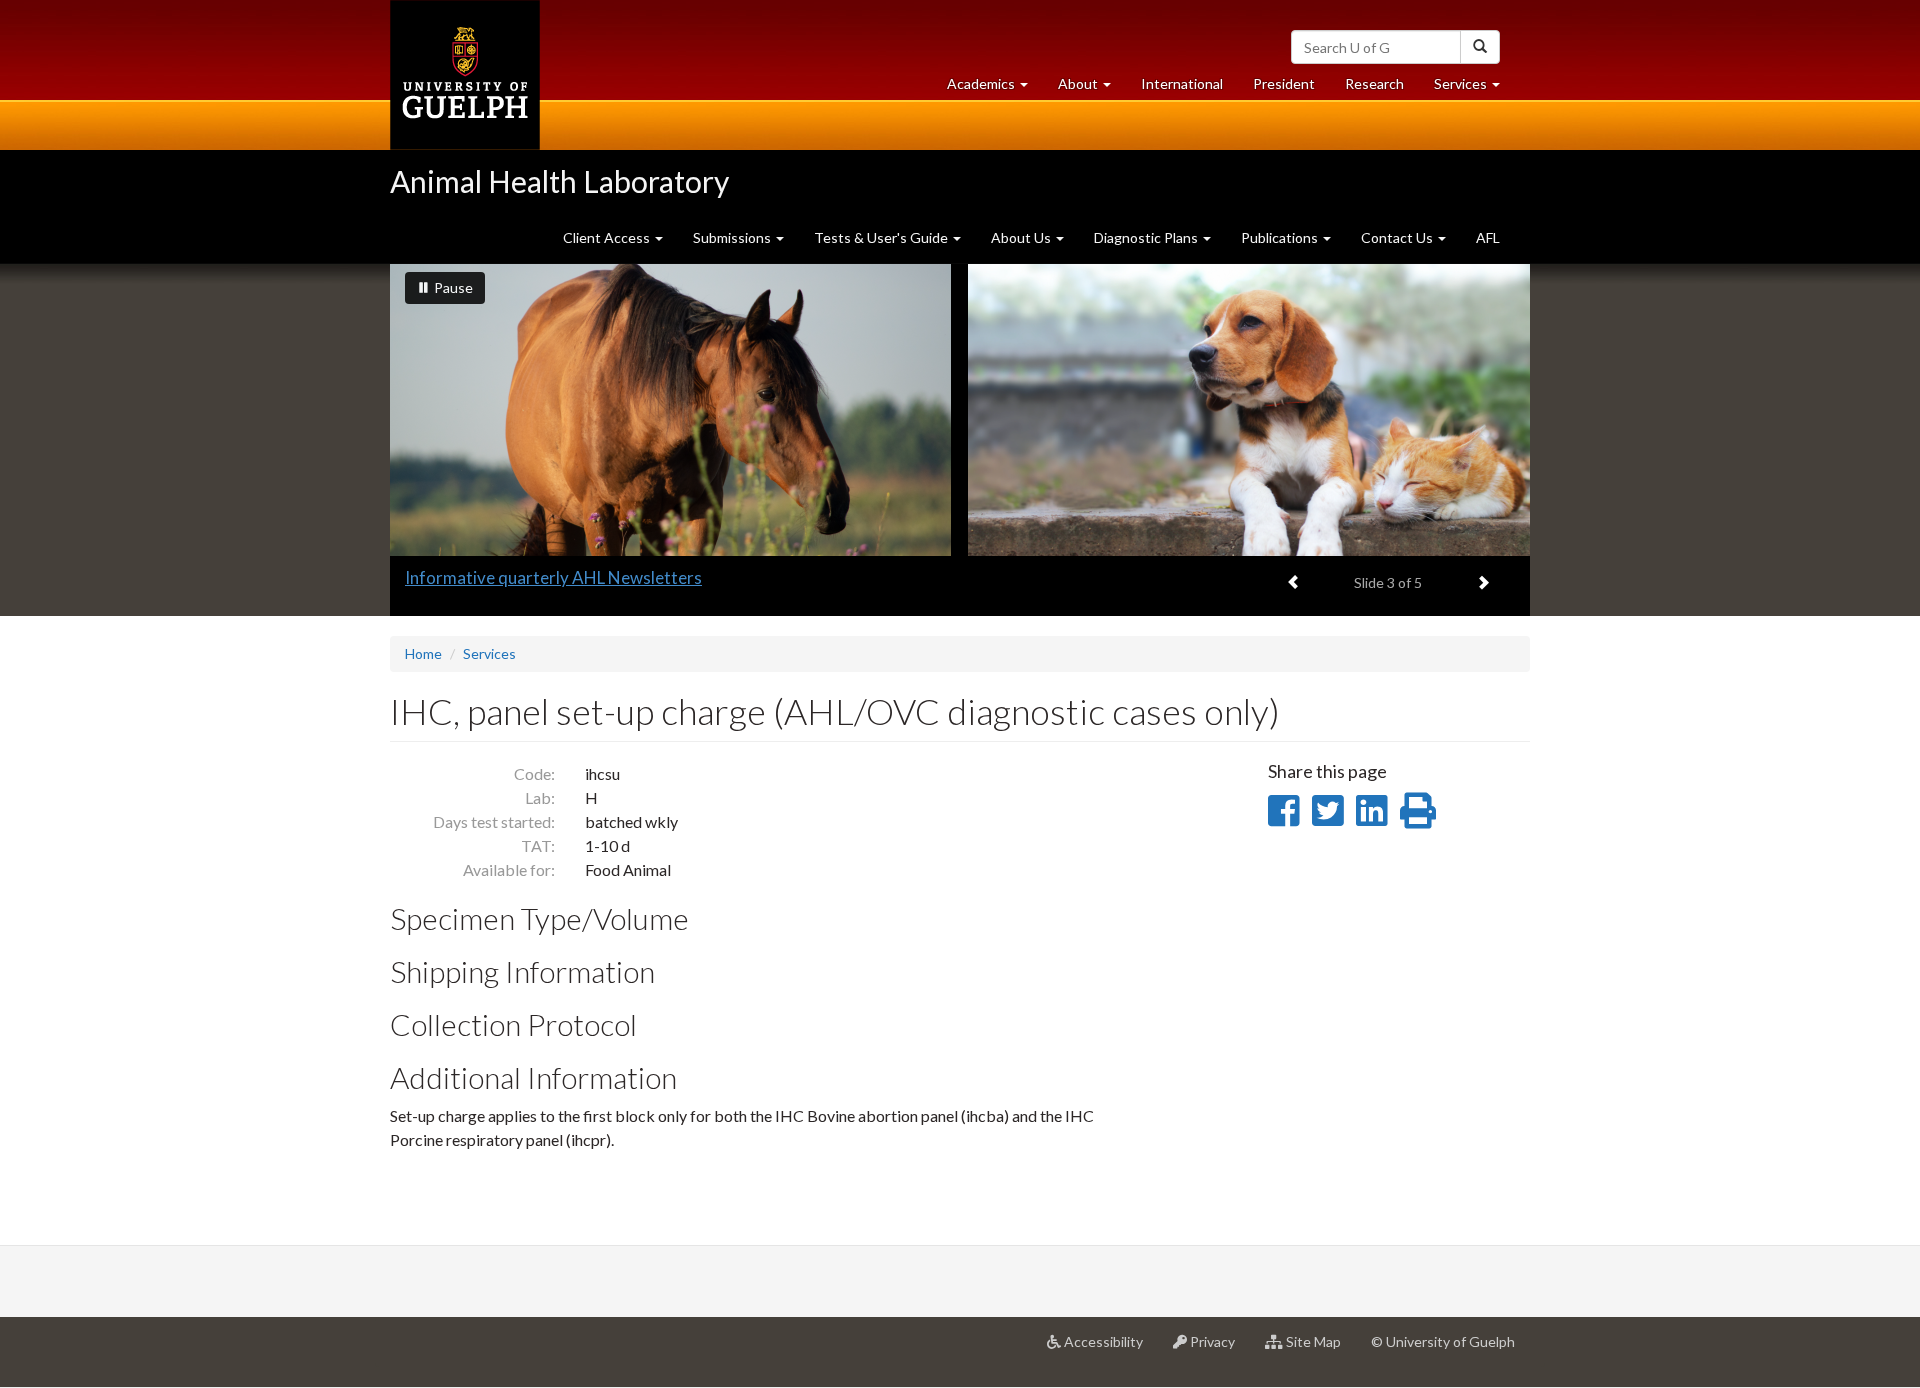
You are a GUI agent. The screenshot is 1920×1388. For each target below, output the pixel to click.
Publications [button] (1281, 237)
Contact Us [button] (1398, 237)
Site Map (1319, 1349)
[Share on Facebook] (1283, 810)
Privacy (1218, 1349)
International (1182, 83)
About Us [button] (1022, 237)
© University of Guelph (1443, 1341)
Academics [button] (995, 89)
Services (489, 653)
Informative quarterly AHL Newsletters (553, 577)
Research (1382, 89)
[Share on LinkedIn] (1371, 810)
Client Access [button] (608, 237)
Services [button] (1474, 89)
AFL (1488, 237)
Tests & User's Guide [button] (882, 237)
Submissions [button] (733, 237)
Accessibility (1109, 1349)
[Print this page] (1418, 810)
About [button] (1092, 89)
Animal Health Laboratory (559, 181)
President (1284, 83)
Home (423, 653)
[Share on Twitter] (1327, 810)
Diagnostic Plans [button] (1147, 237)
